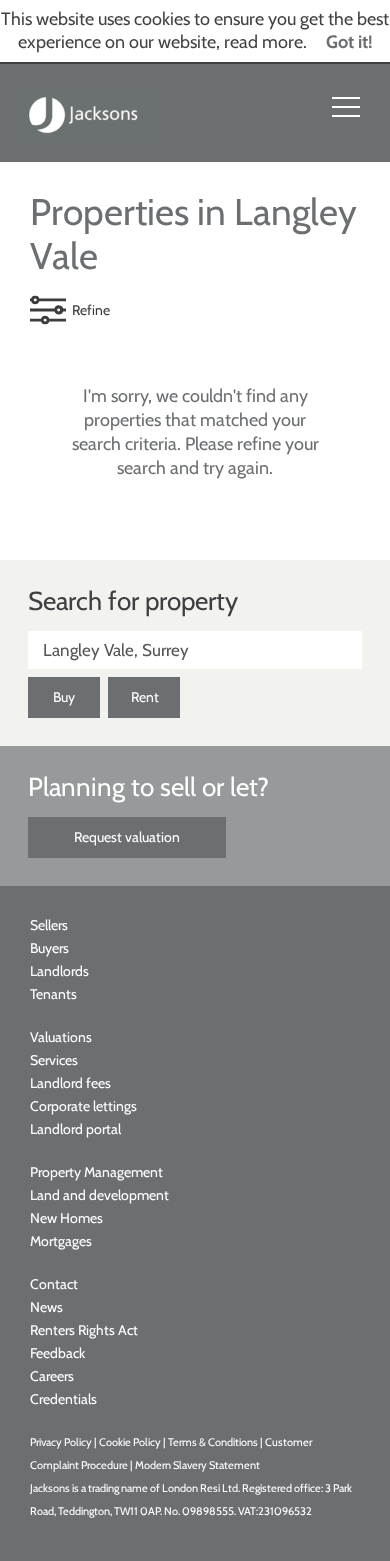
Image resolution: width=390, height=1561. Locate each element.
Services (54, 1060)
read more (263, 42)
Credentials (63, 1399)
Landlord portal (75, 1129)
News (46, 1307)
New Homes (66, 1218)
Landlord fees (70, 1083)
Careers (52, 1376)
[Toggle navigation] (346, 107)
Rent (145, 697)
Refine (91, 310)
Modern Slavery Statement (197, 1465)
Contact (54, 1284)
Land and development (99, 1195)
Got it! (349, 42)
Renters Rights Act (84, 1330)
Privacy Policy (61, 1442)
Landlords (59, 971)
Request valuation (127, 837)
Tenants (53, 994)
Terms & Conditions (213, 1442)
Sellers (49, 925)
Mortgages (61, 1241)
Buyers (49, 948)
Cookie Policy (130, 1442)
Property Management (96, 1172)
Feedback (57, 1353)
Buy (64, 697)
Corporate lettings (83, 1106)
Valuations (61, 1037)
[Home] (84, 113)
